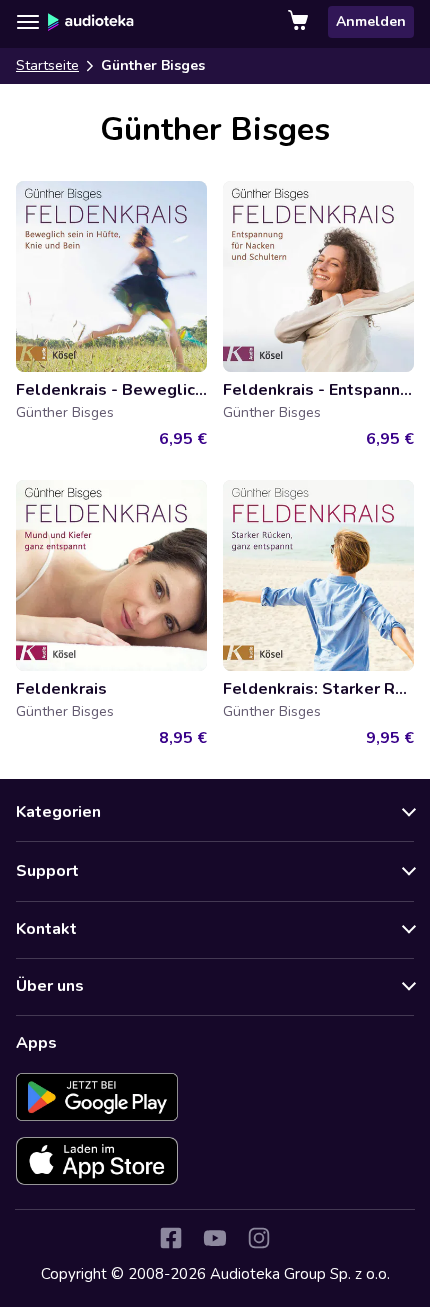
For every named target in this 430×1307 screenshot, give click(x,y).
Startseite (47, 65)
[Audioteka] (91, 22)
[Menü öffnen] (28, 22)
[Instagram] (259, 1238)
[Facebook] (171, 1238)
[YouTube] (215, 1238)
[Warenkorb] (300, 22)
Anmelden (371, 21)
